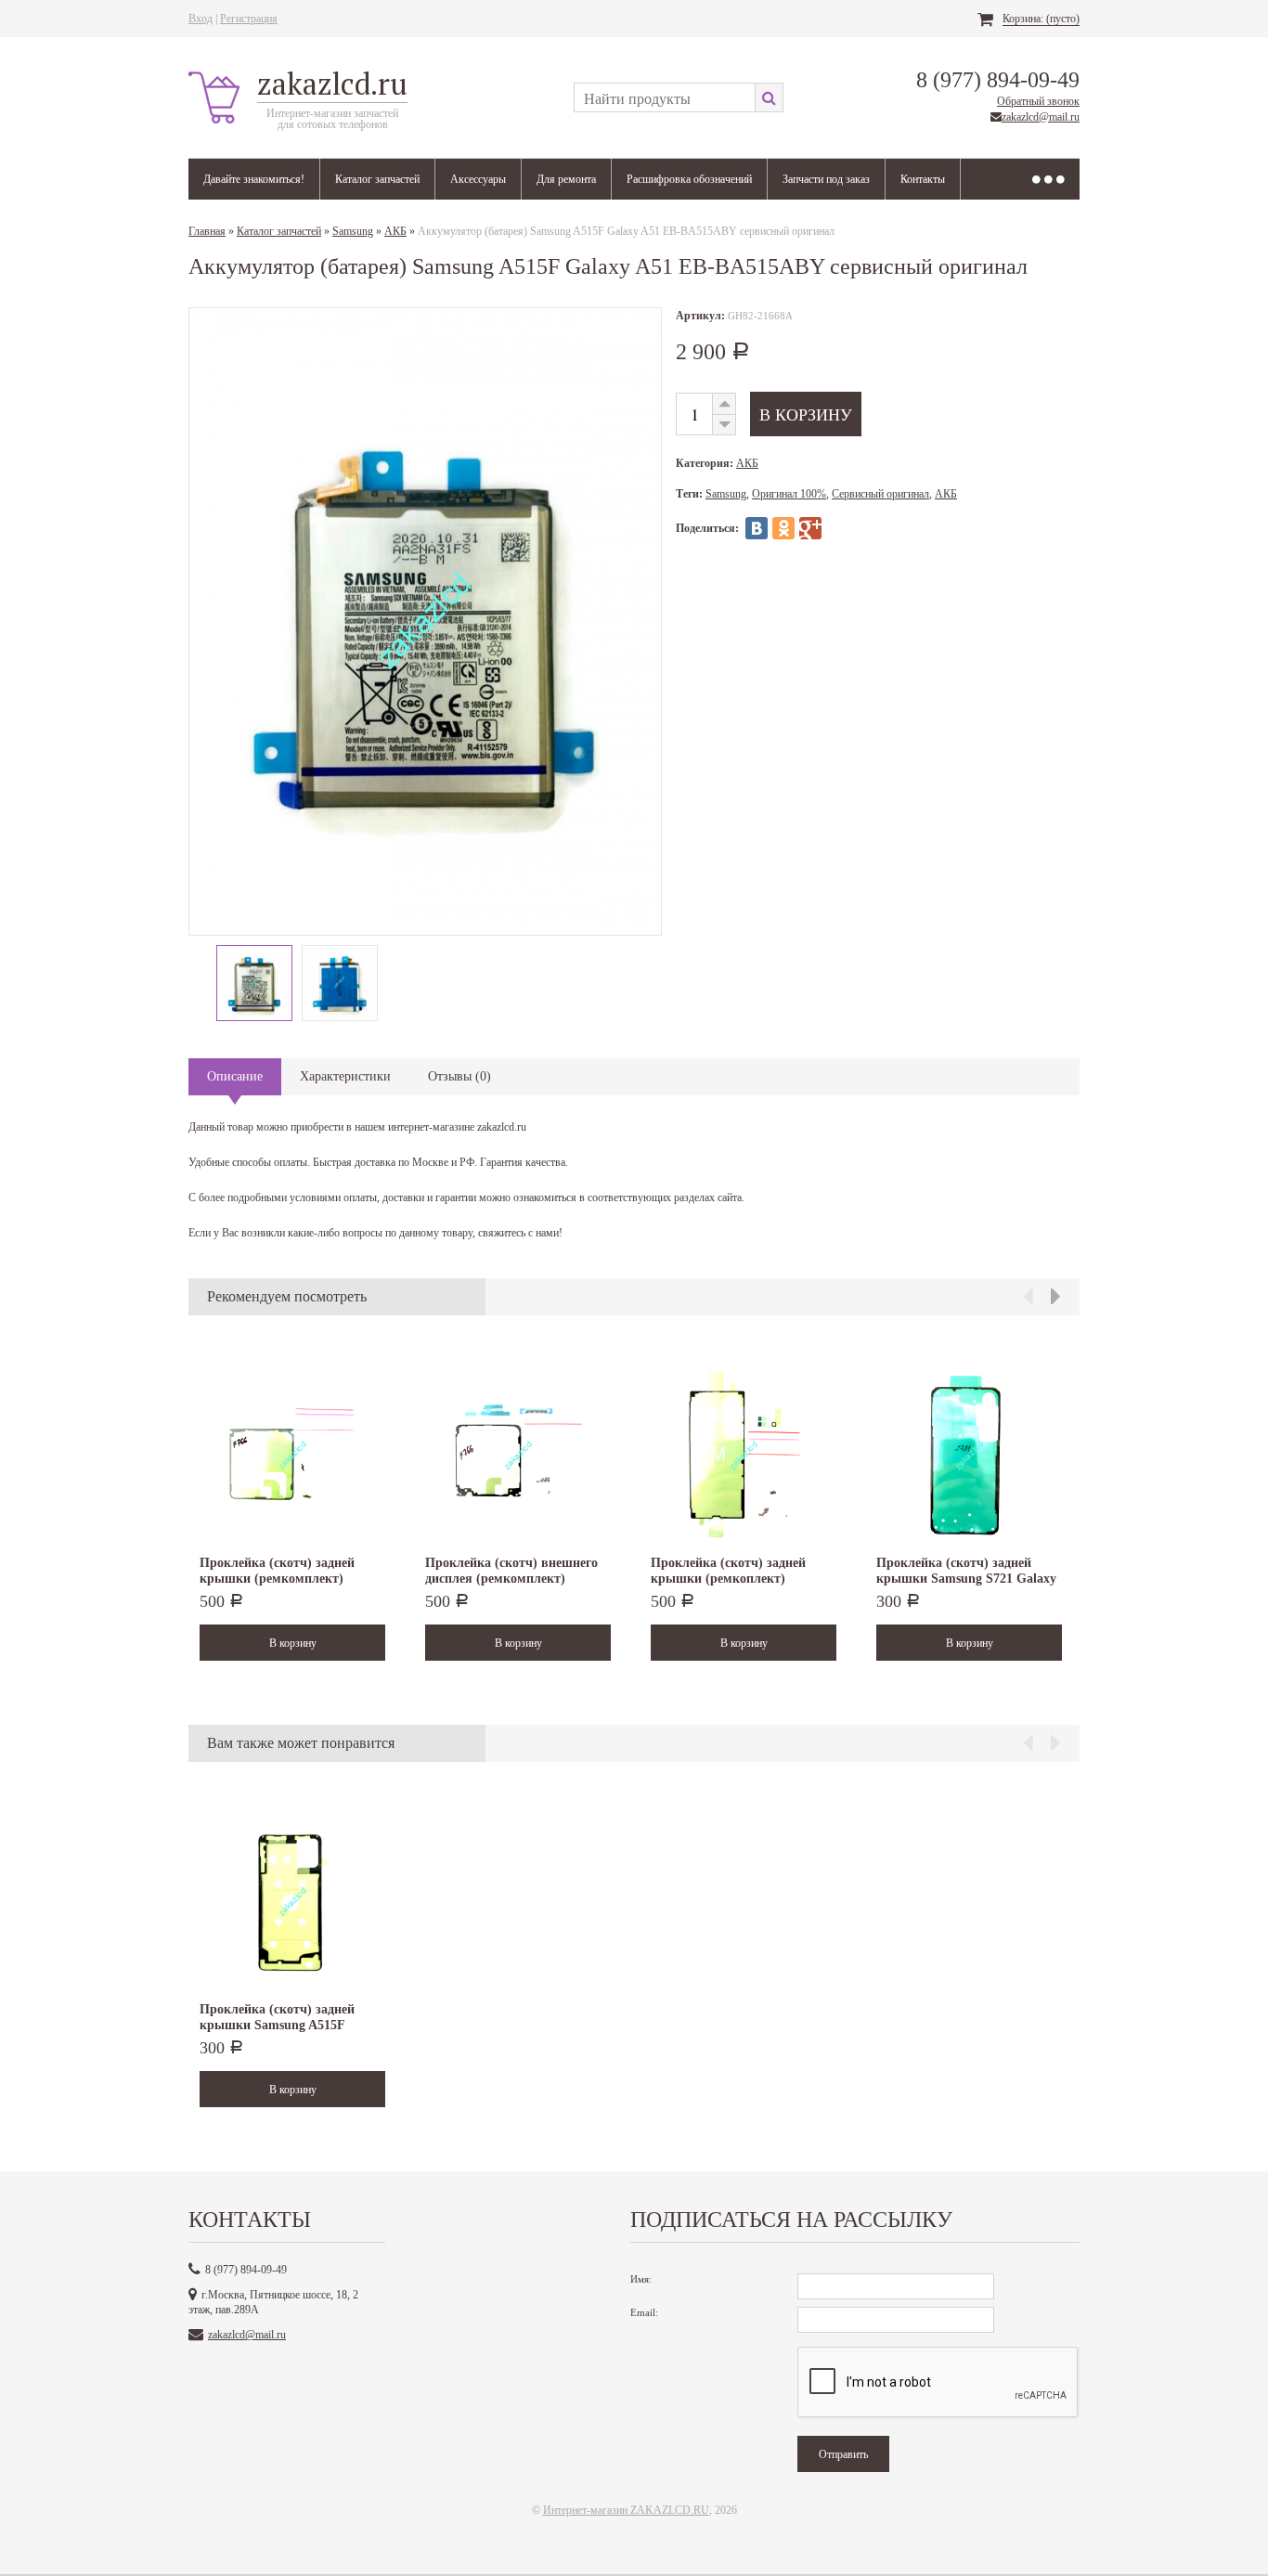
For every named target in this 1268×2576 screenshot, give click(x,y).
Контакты (923, 179)
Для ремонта (566, 179)
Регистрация (249, 19)
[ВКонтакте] (757, 528)
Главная (207, 231)
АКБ (395, 231)
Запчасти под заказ (826, 179)
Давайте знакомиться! (254, 179)
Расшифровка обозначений (689, 179)
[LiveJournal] (837, 528)
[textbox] (664, 97)
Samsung (353, 231)
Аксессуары (478, 179)
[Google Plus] (810, 528)
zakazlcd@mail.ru (1041, 117)
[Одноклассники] (783, 528)
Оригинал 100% (789, 494)
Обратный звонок (1038, 101)
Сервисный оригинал (880, 494)
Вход (201, 19)
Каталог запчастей (377, 179)
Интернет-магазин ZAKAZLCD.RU (626, 2510)
